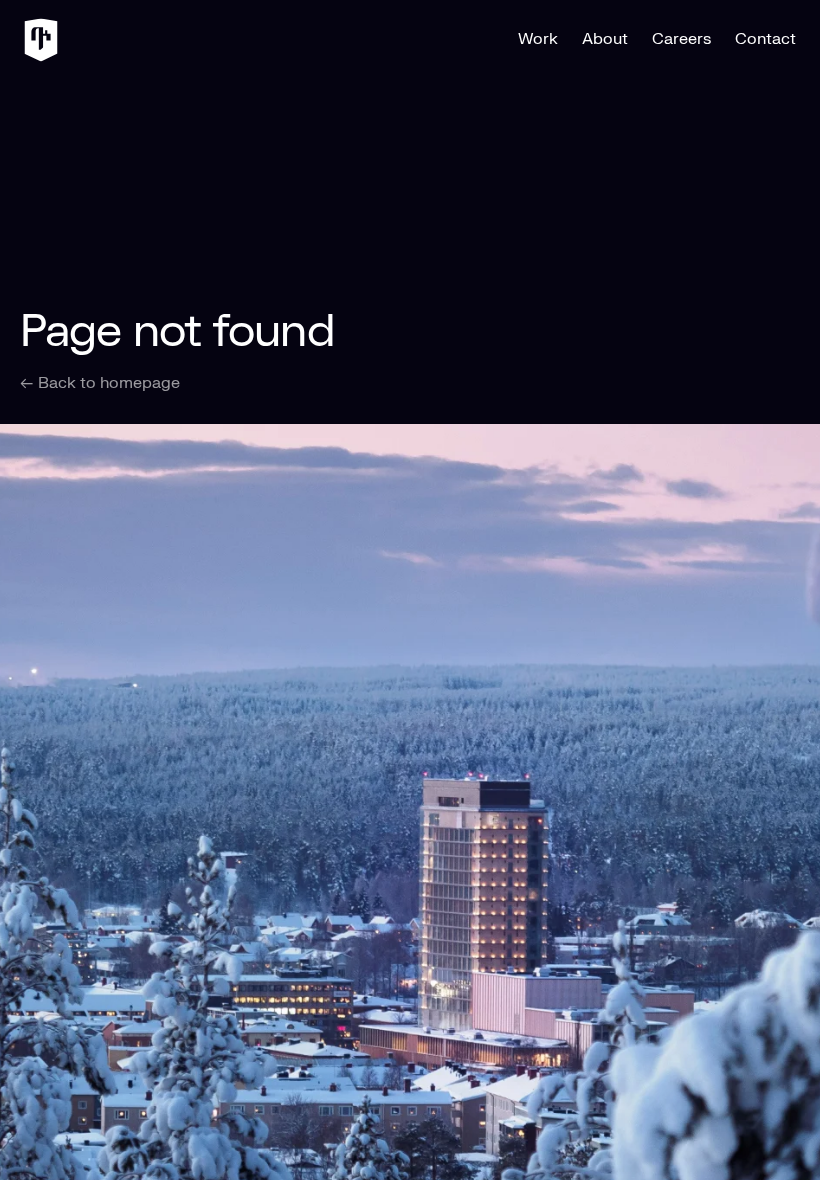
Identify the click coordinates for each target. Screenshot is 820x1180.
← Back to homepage (100, 383)
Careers (681, 39)
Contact (765, 39)
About (605, 39)
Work (538, 39)
